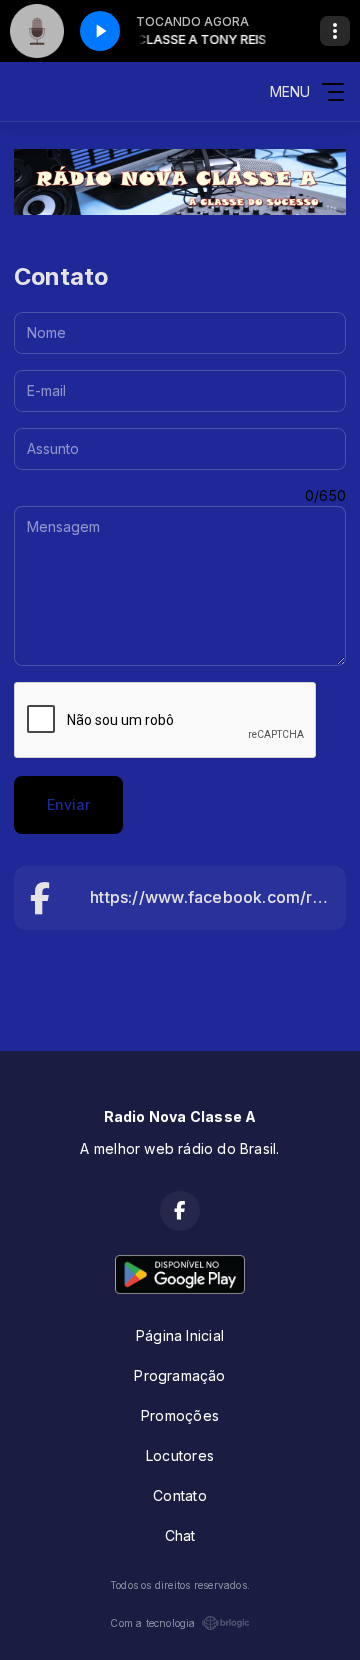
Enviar (68, 804)
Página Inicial (180, 1335)
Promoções (180, 1415)
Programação (179, 1375)
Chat (180, 1535)
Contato (179, 1495)
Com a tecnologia (152, 1623)
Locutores (180, 1455)
